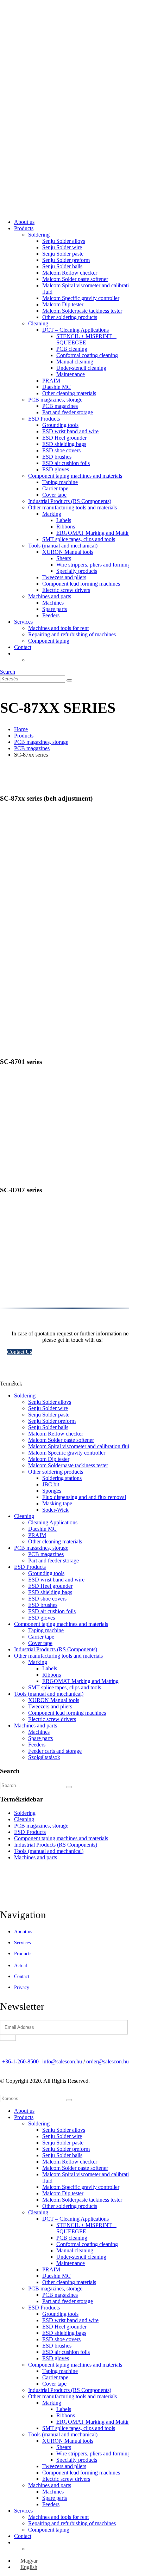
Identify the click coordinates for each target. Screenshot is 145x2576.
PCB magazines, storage (55, 400)
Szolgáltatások (44, 1757)
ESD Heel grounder (64, 438)
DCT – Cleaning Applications (75, 330)
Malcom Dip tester (63, 304)
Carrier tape (55, 488)
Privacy (22, 1987)
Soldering (39, 235)
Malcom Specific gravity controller (81, 298)
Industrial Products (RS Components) (70, 501)
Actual (21, 1966)
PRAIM (51, 381)
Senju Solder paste (63, 254)
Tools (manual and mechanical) (63, 546)
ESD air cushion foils (66, 463)
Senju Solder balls (62, 266)
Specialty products (77, 571)
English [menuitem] (29, 2567)
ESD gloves (56, 469)
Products (24, 228)
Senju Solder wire (62, 247)
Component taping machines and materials (75, 476)
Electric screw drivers (66, 590)
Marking (52, 514)
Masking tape (57, 1503)
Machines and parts (50, 596)
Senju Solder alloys (64, 241)
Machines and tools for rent (58, 628)
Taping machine (60, 482)
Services (23, 622)
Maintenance (71, 374)
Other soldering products (70, 317)
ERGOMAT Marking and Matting (94, 533)
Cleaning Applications (53, 1522)
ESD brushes (57, 457)
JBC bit (51, 1484)
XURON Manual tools (68, 552)
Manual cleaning (75, 362)
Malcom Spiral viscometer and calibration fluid (80, 1446)
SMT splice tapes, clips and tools (79, 539)
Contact (23, 647)
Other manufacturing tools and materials (72, 507)
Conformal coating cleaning (87, 355)
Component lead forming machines (81, 584)
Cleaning (38, 323)
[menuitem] (26, 2561)
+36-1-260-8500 (20, 2061)
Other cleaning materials (69, 393)
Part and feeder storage (68, 412)
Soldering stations (62, 1478)
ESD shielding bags (64, 444)
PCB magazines (60, 406)
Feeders (51, 615)
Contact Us (20, 1352)
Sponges (52, 1491)
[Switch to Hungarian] (31, 660)
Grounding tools (60, 425)
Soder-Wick (55, 1510)
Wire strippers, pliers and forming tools (99, 565)
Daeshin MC (56, 387)
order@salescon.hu (108, 2061)
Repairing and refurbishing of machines (72, 634)
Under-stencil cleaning (81, 368)
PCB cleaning (72, 349)
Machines (53, 603)
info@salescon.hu (62, 2061)
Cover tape (54, 495)
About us (24, 222)
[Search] (69, 680)
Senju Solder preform (66, 260)
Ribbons (66, 527)
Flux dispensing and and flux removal (84, 1497)
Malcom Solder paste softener (75, 279)
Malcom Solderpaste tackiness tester (82, 311)
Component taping (49, 641)
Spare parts (55, 609)
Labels (64, 520)
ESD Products (44, 419)
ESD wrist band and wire (70, 431)
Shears (64, 558)
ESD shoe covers (61, 450)
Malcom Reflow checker (70, 273)
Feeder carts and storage (55, 1751)
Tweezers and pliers (64, 577)
